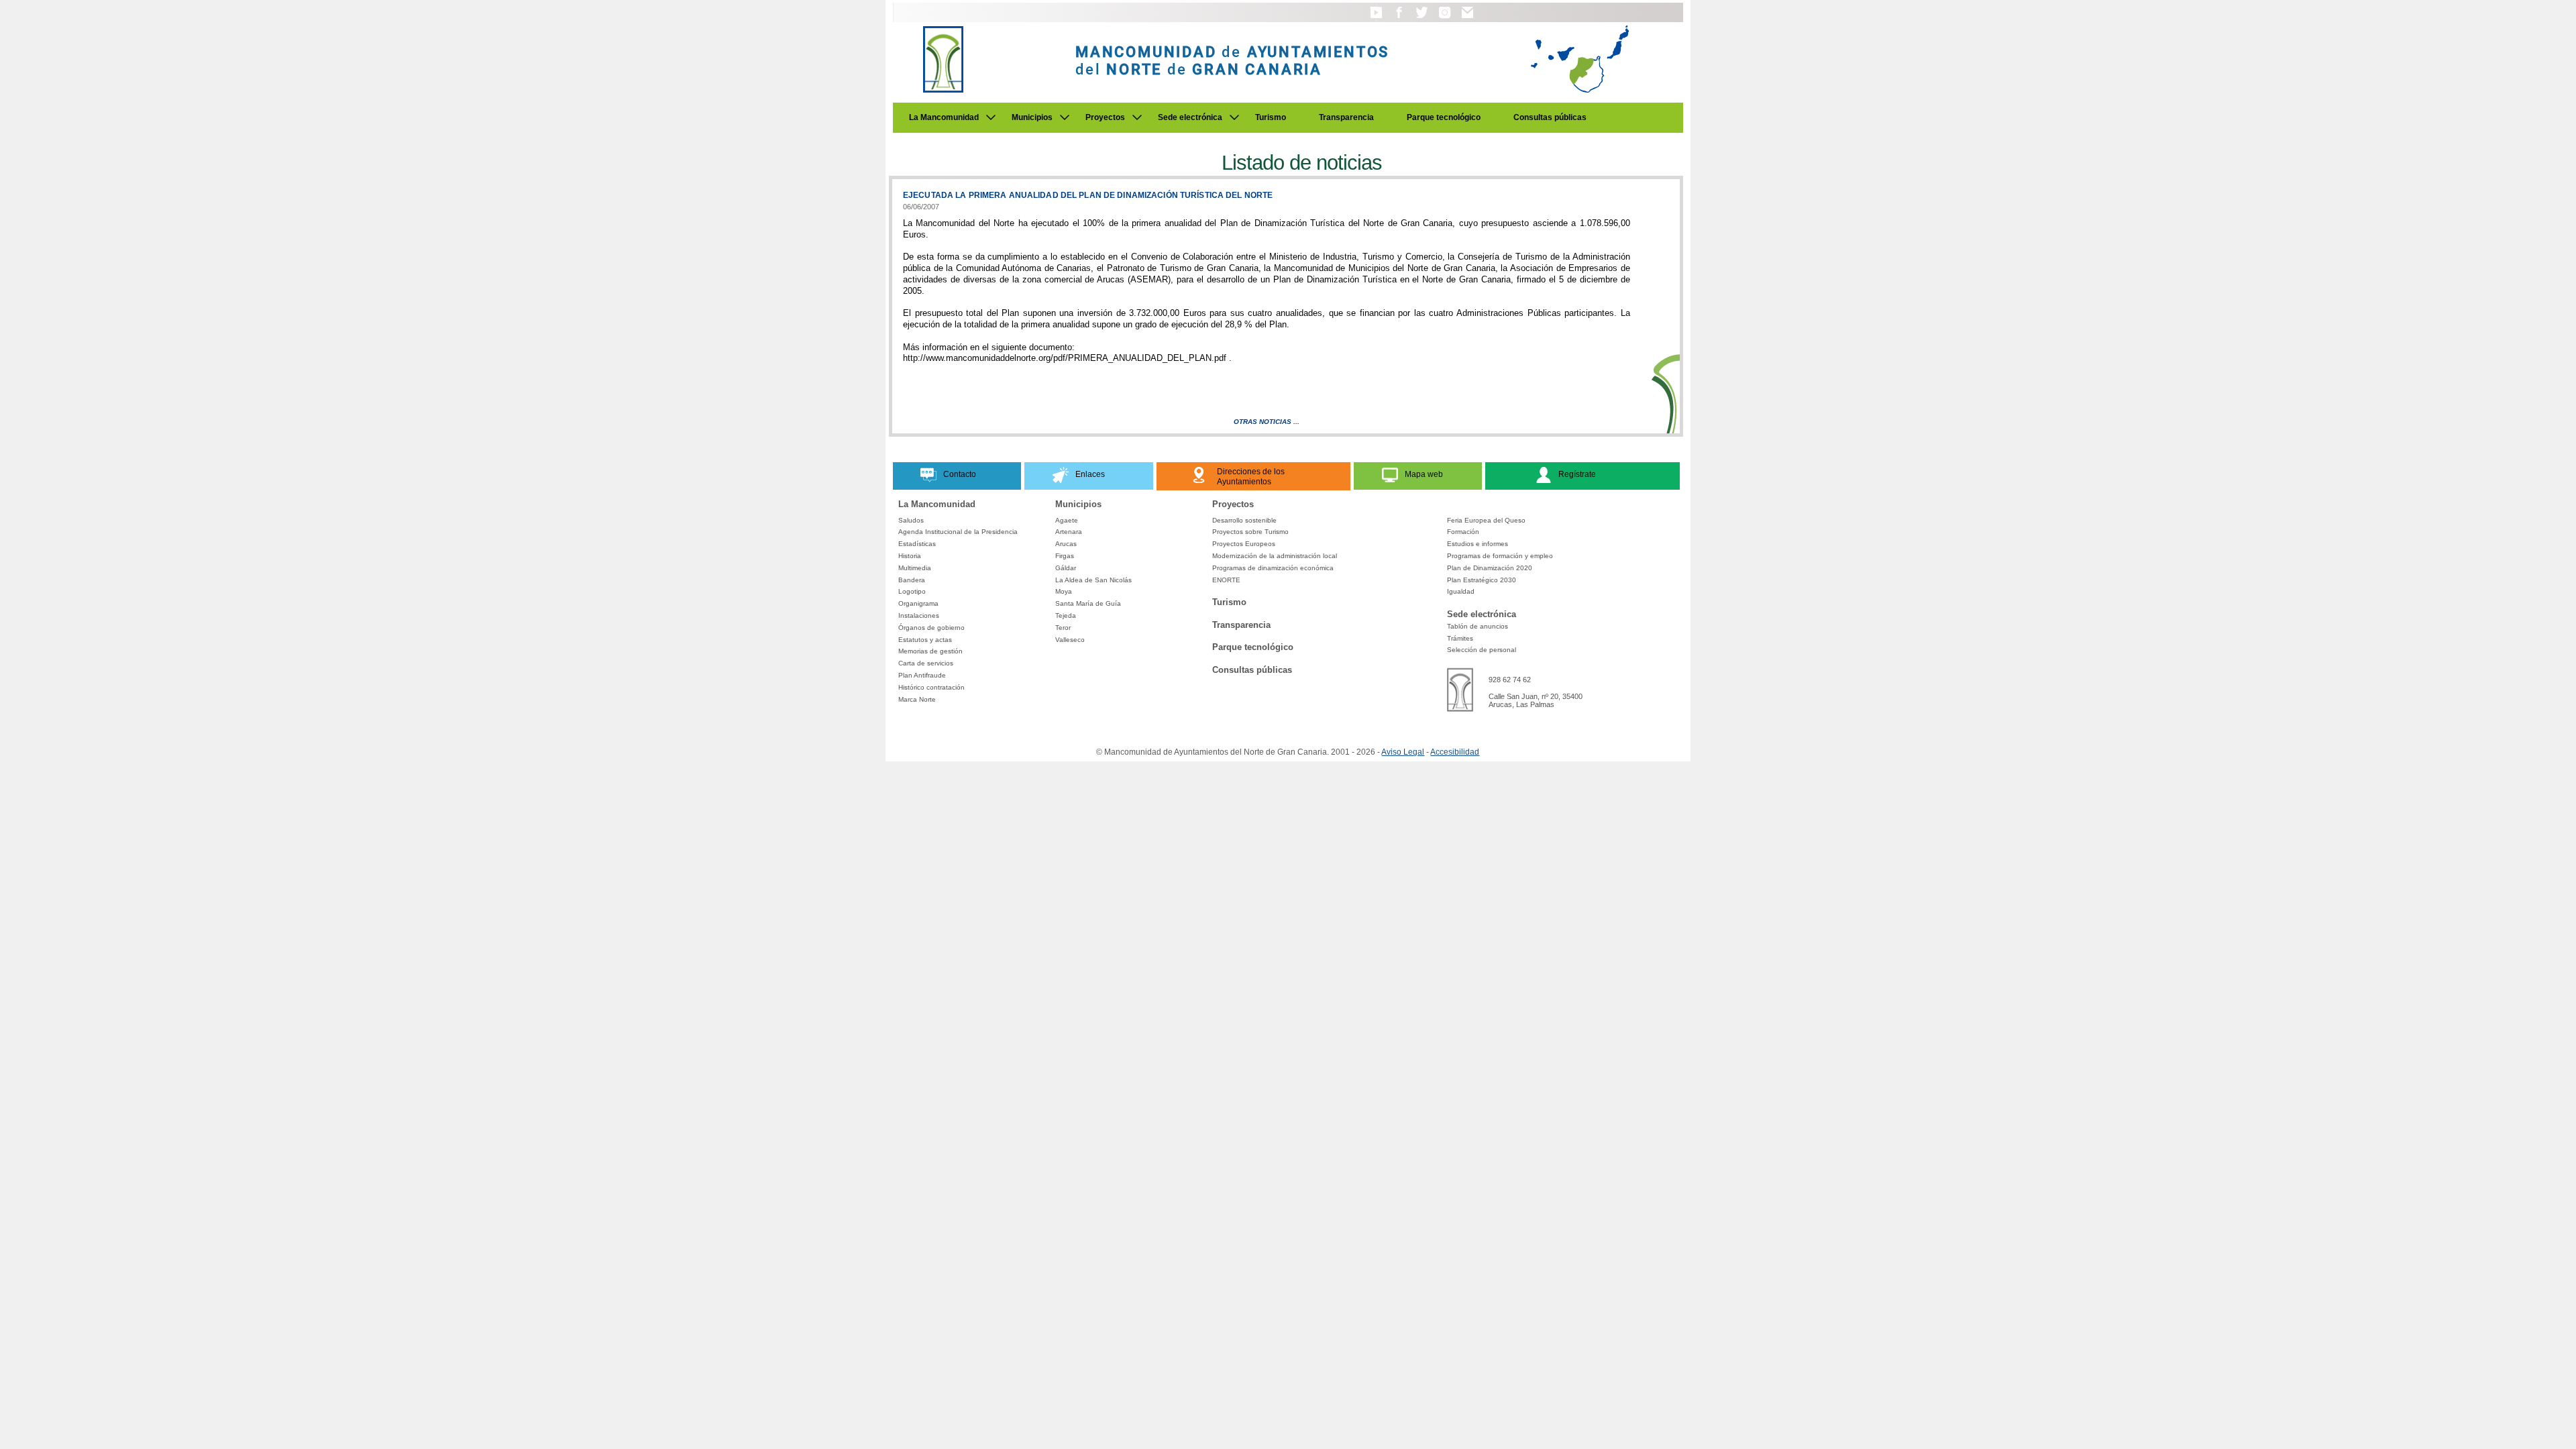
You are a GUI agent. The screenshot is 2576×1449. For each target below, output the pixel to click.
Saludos (911, 520)
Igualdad (1461, 591)
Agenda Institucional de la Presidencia (958, 532)
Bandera (912, 580)
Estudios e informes (1478, 544)
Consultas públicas (1550, 117)
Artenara (1069, 532)
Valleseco (1070, 640)
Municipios (1032, 117)
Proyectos (1105, 117)
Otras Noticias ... (1267, 422)
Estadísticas (917, 544)
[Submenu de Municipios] (1065, 117)
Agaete (1067, 520)
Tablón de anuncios (1478, 626)
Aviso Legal (1403, 752)
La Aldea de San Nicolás (1093, 580)
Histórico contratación (931, 687)
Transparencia (1346, 117)
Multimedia (915, 568)
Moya (1064, 591)
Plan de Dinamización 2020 (1490, 568)
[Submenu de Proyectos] (1137, 117)
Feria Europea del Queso (1486, 520)
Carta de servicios (926, 663)
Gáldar (1066, 568)
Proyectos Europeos (1244, 544)
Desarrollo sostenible (1244, 520)
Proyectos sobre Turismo (1250, 532)
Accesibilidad (1455, 752)
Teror (1063, 628)
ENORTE (1226, 580)
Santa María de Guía (1088, 603)
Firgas (1065, 556)
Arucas (1066, 544)
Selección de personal (1482, 650)
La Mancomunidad (944, 117)
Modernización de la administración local (1275, 556)
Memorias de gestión (930, 651)
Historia (910, 556)
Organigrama (918, 603)
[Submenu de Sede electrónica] (1234, 117)
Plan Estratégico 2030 (1482, 580)
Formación (1463, 532)
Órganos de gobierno (931, 628)
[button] (1376, 19)
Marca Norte (917, 699)
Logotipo (912, 591)
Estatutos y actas (925, 640)
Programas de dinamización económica (1273, 568)
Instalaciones (919, 615)
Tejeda (1066, 615)
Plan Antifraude (922, 675)
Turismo (1271, 117)
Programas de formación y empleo (1500, 556)
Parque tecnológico (1444, 117)
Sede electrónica (1190, 117)
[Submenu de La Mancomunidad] (991, 117)
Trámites (1460, 638)
